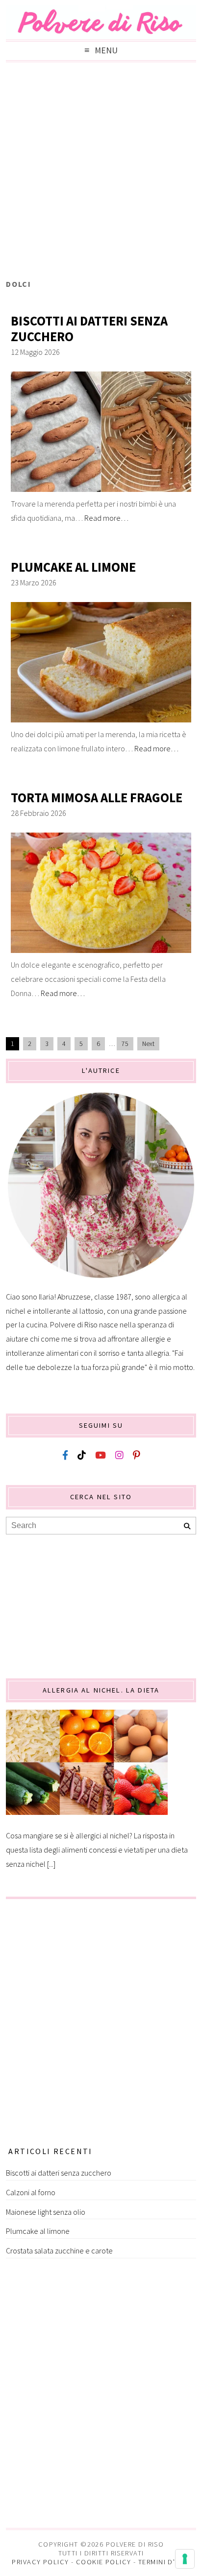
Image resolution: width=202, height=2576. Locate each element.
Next (148, 1044)
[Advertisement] (101, 173)
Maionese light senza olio (46, 2212)
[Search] (187, 1526)
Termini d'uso (164, 2562)
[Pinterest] (136, 1455)
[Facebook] (65, 1455)
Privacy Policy (40, 2562)
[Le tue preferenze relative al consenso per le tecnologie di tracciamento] (185, 2559)
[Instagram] (119, 1455)
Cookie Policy (104, 2562)
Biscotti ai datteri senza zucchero (89, 329)
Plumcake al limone (73, 567)
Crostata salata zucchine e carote (59, 2251)
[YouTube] (101, 1455)
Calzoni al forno (31, 2192)
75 (125, 1044)
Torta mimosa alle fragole (97, 798)
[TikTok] (82, 1455)
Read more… (106, 518)
